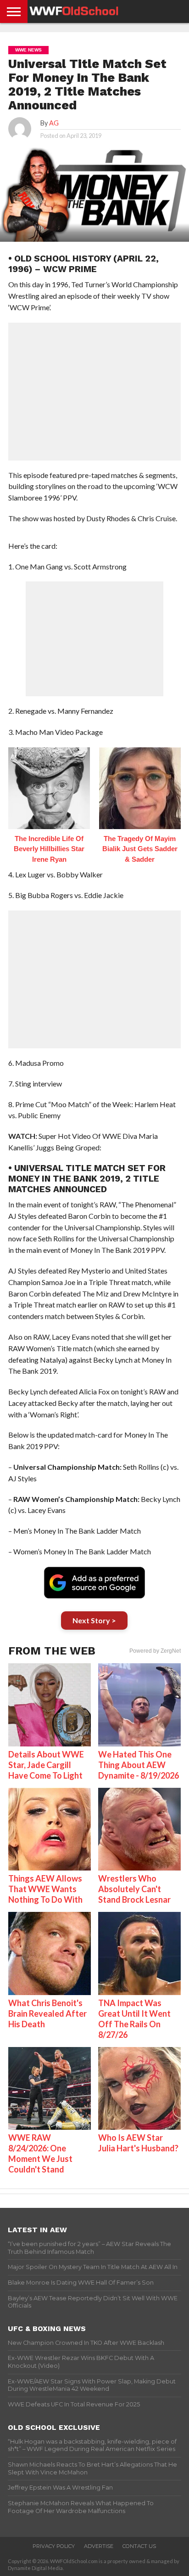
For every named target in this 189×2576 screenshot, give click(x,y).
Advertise (99, 2546)
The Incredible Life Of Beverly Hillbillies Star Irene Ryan (49, 849)
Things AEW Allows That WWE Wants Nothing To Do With (45, 1889)
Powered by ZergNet (155, 1651)
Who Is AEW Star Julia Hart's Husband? (138, 2143)
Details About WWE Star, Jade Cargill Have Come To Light (46, 1765)
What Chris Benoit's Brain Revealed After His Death (47, 2013)
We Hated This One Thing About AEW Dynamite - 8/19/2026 (139, 1765)
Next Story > (94, 1620)
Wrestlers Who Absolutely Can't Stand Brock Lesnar (134, 1889)
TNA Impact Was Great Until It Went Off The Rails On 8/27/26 (134, 2019)
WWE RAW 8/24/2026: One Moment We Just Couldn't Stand (40, 2153)
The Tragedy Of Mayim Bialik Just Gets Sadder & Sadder (140, 849)
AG (54, 123)
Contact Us (139, 2546)
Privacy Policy (54, 2546)
